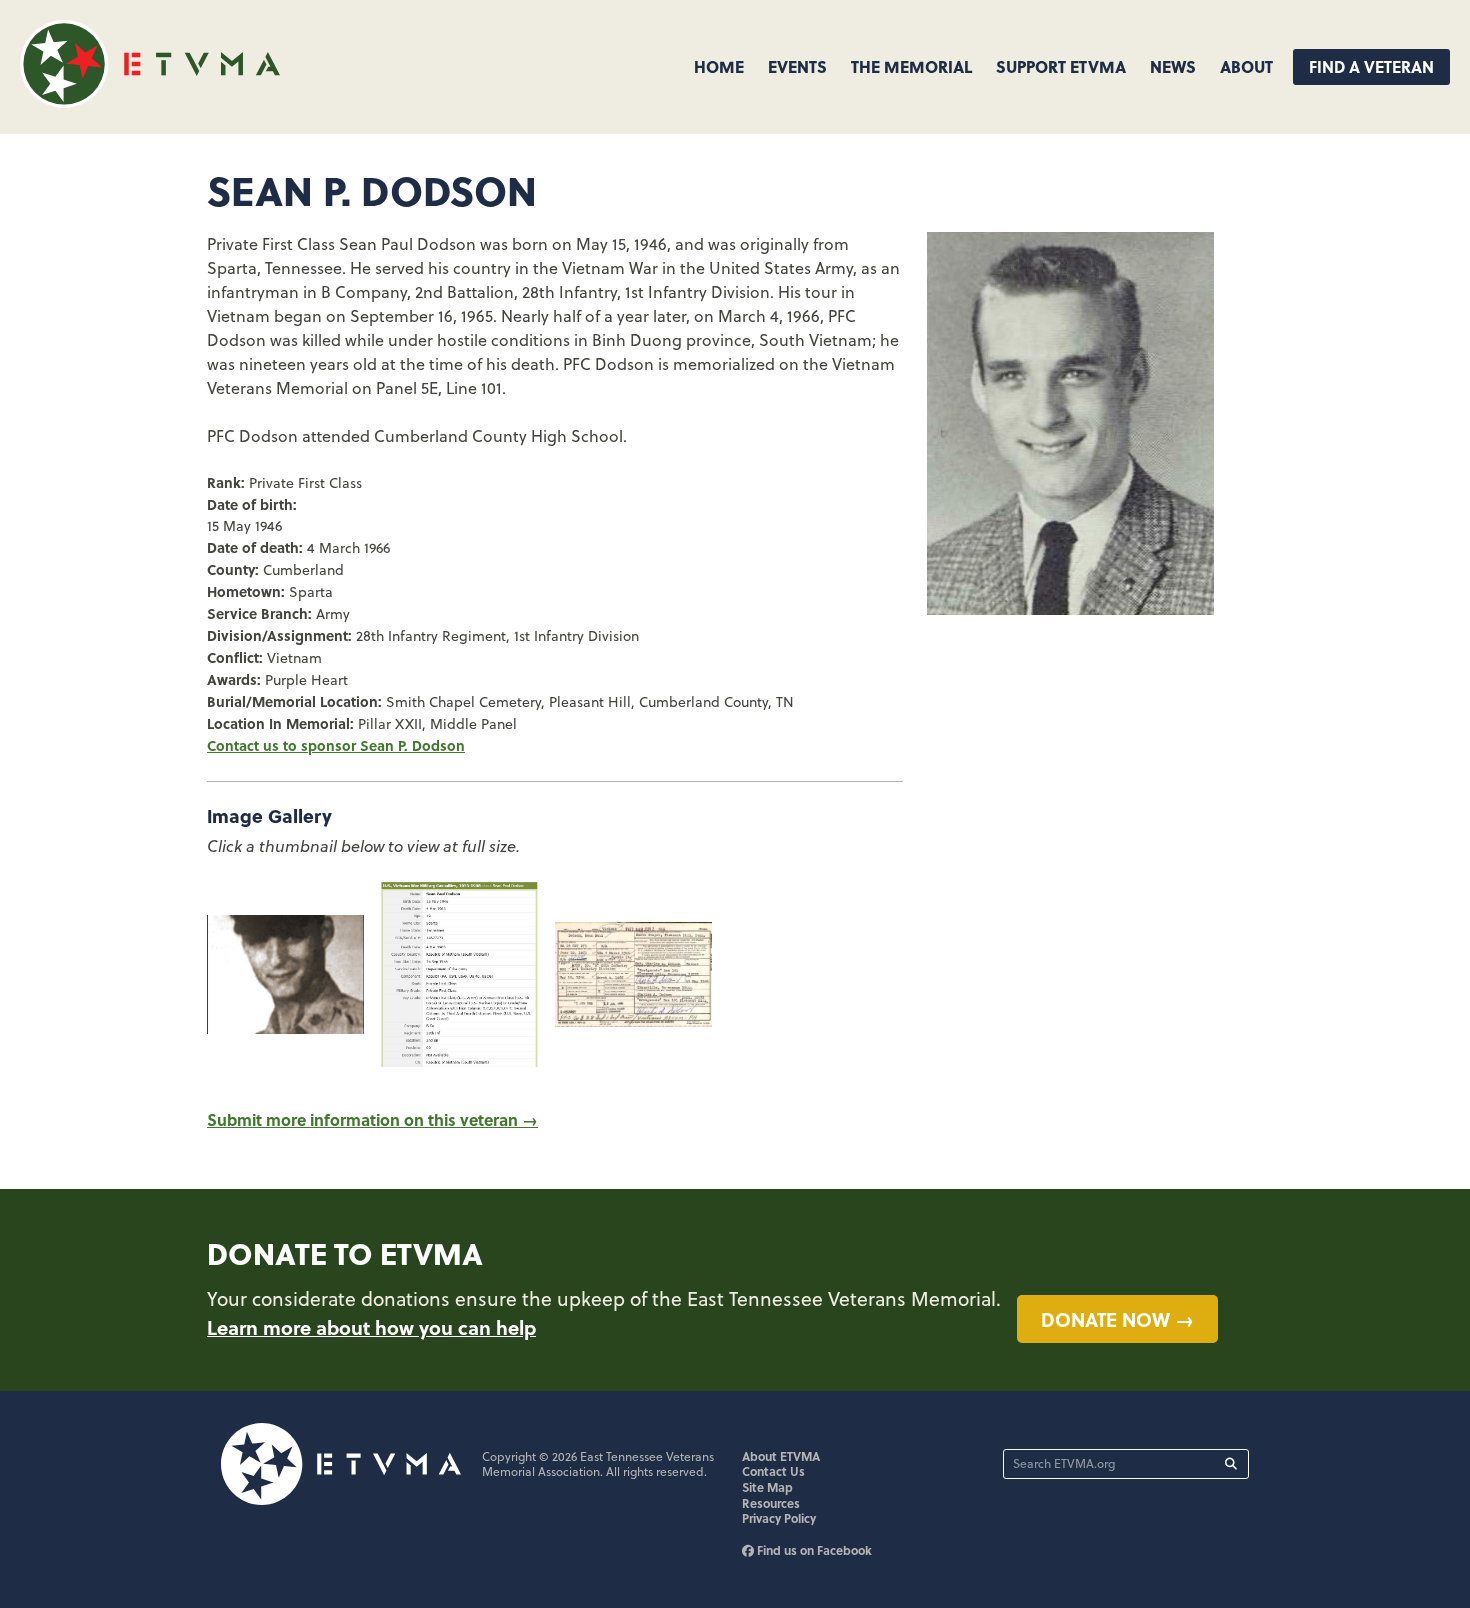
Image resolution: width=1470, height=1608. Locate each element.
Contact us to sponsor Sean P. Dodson (336, 745)
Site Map (767, 1487)
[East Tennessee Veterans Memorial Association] (150, 101)
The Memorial (911, 66)
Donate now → (1117, 1319)
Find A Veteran (1371, 66)
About (1246, 66)
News (1173, 66)
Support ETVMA (1061, 66)
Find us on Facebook (813, 1550)
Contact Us (773, 1471)
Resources (771, 1503)
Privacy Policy (779, 1518)
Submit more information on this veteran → (372, 1119)
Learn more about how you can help (371, 1327)
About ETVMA (781, 1456)
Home (719, 66)
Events (797, 66)
